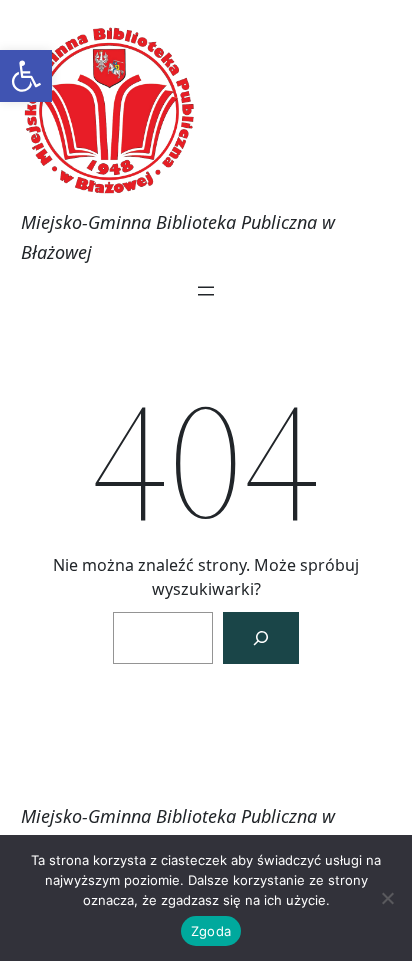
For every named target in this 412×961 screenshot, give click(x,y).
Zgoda (211, 931)
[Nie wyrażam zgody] (387, 898)
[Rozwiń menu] (206, 291)
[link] (26, 76)
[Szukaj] (261, 638)
